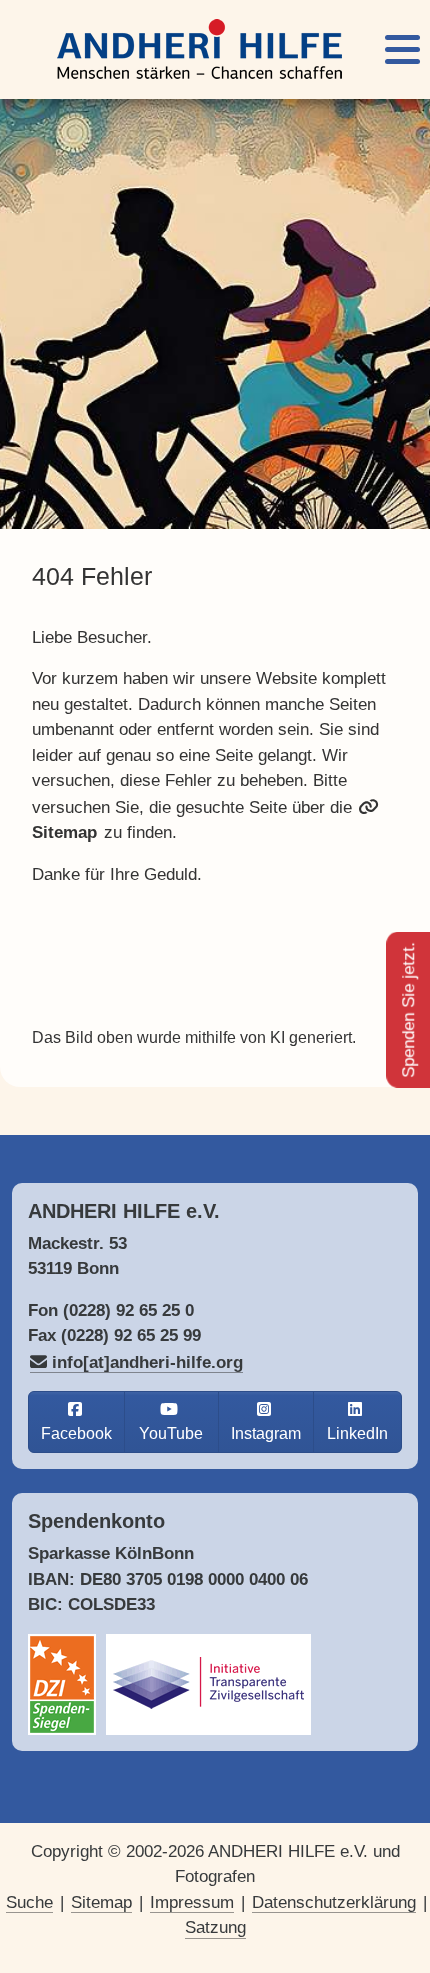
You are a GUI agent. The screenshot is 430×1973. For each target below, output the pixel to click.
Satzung (215, 1927)
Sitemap (101, 1902)
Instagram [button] (266, 1433)
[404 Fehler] (199, 49)
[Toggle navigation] (402, 49)
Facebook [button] (76, 1433)
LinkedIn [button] (357, 1433)
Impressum (192, 1902)
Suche (29, 1902)
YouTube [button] (171, 1433)
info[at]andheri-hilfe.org (147, 1362)
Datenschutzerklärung (334, 1902)
